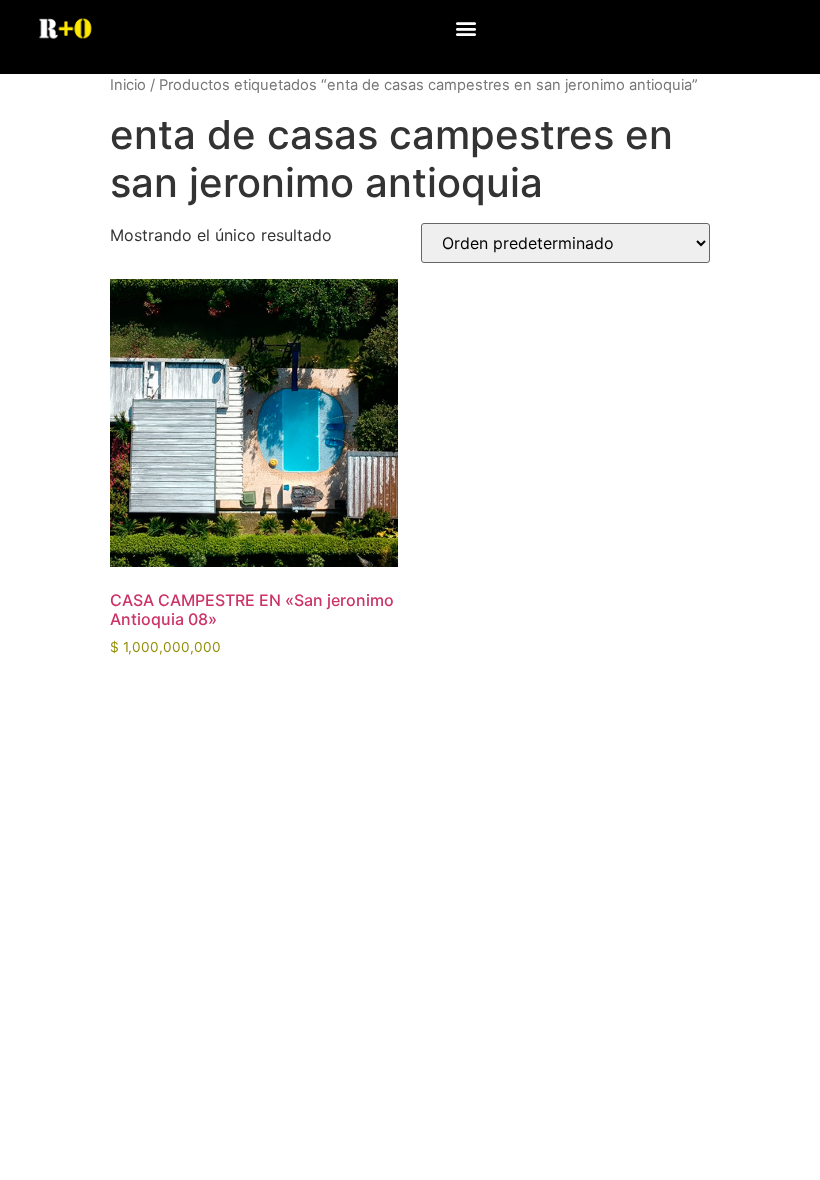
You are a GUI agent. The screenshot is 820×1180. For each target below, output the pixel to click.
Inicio (128, 85)
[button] (465, 27)
